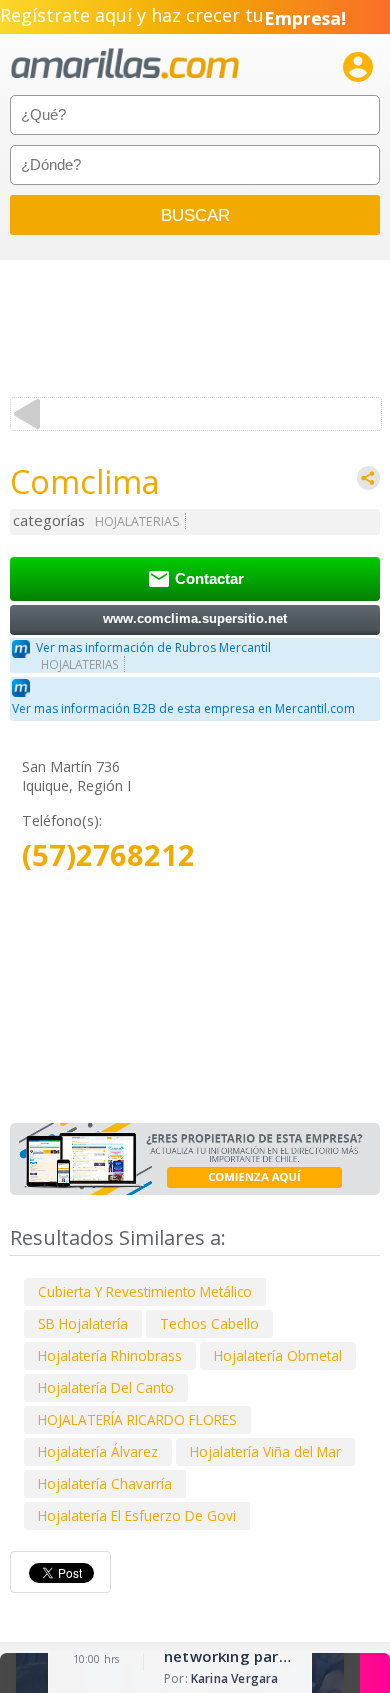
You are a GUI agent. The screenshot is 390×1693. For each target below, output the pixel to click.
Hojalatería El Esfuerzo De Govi (137, 1515)
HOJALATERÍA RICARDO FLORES (137, 1419)
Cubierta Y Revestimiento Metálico (145, 1291)
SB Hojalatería (83, 1323)
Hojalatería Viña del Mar (265, 1451)
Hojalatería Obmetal (278, 1355)
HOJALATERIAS (137, 521)
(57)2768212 (108, 855)
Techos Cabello (209, 1323)
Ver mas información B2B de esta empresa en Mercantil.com (183, 708)
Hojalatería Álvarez (98, 1451)
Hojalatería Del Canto (106, 1387)
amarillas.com (125, 64)
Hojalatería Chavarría (105, 1483)
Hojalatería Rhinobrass (110, 1355)
